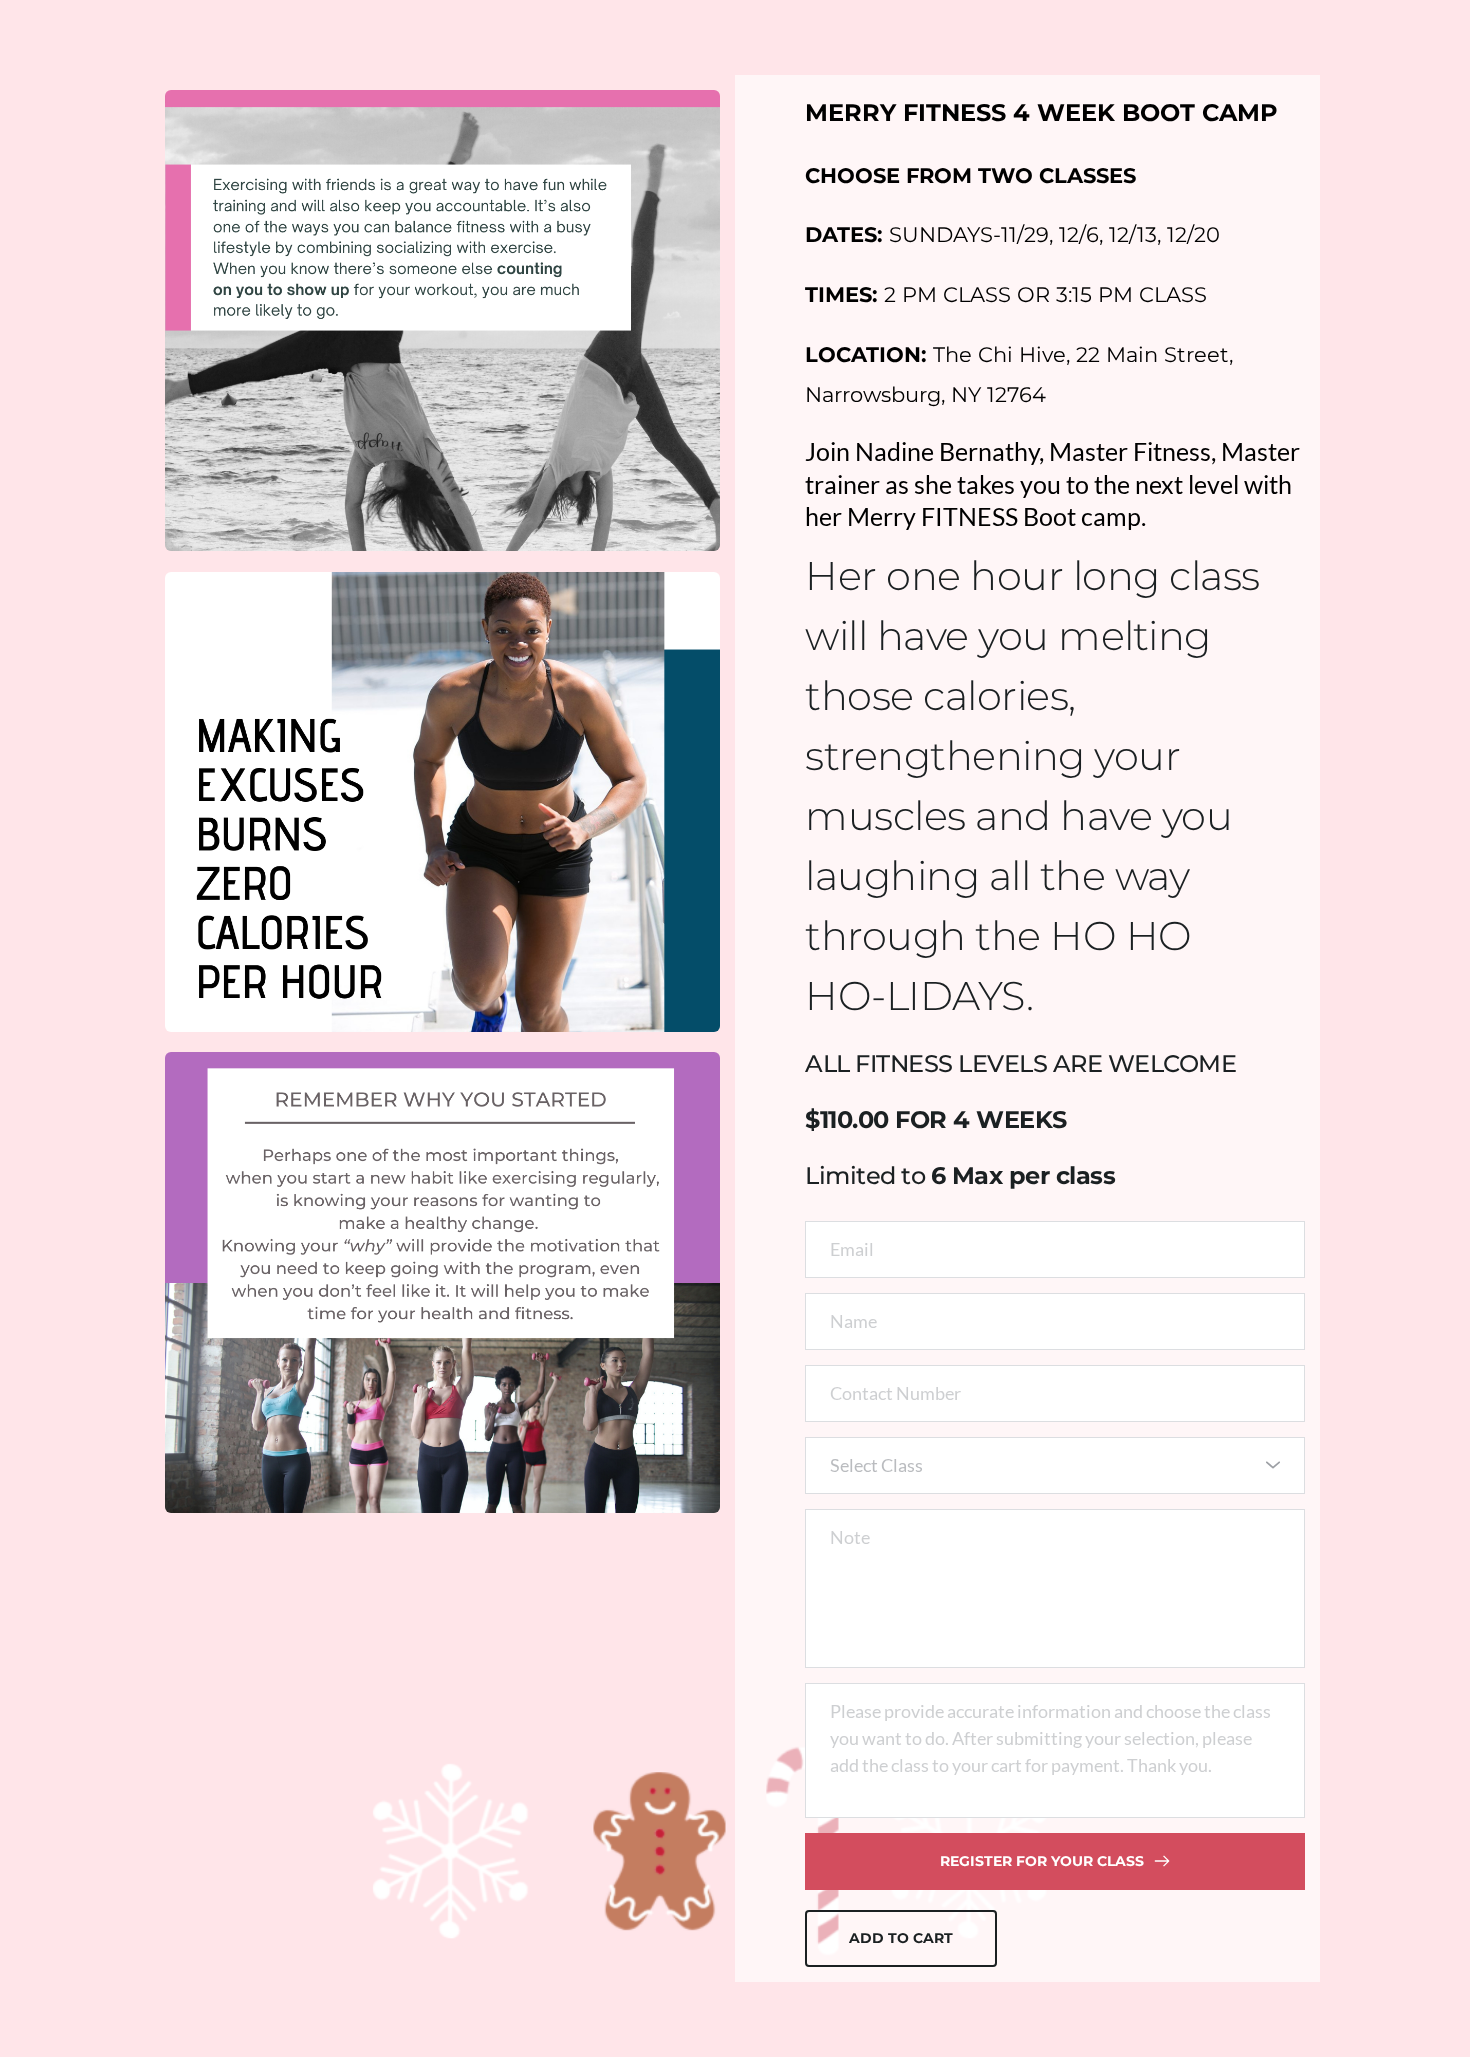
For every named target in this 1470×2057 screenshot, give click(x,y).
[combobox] (1055, 1465)
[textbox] (1048, 1465)
